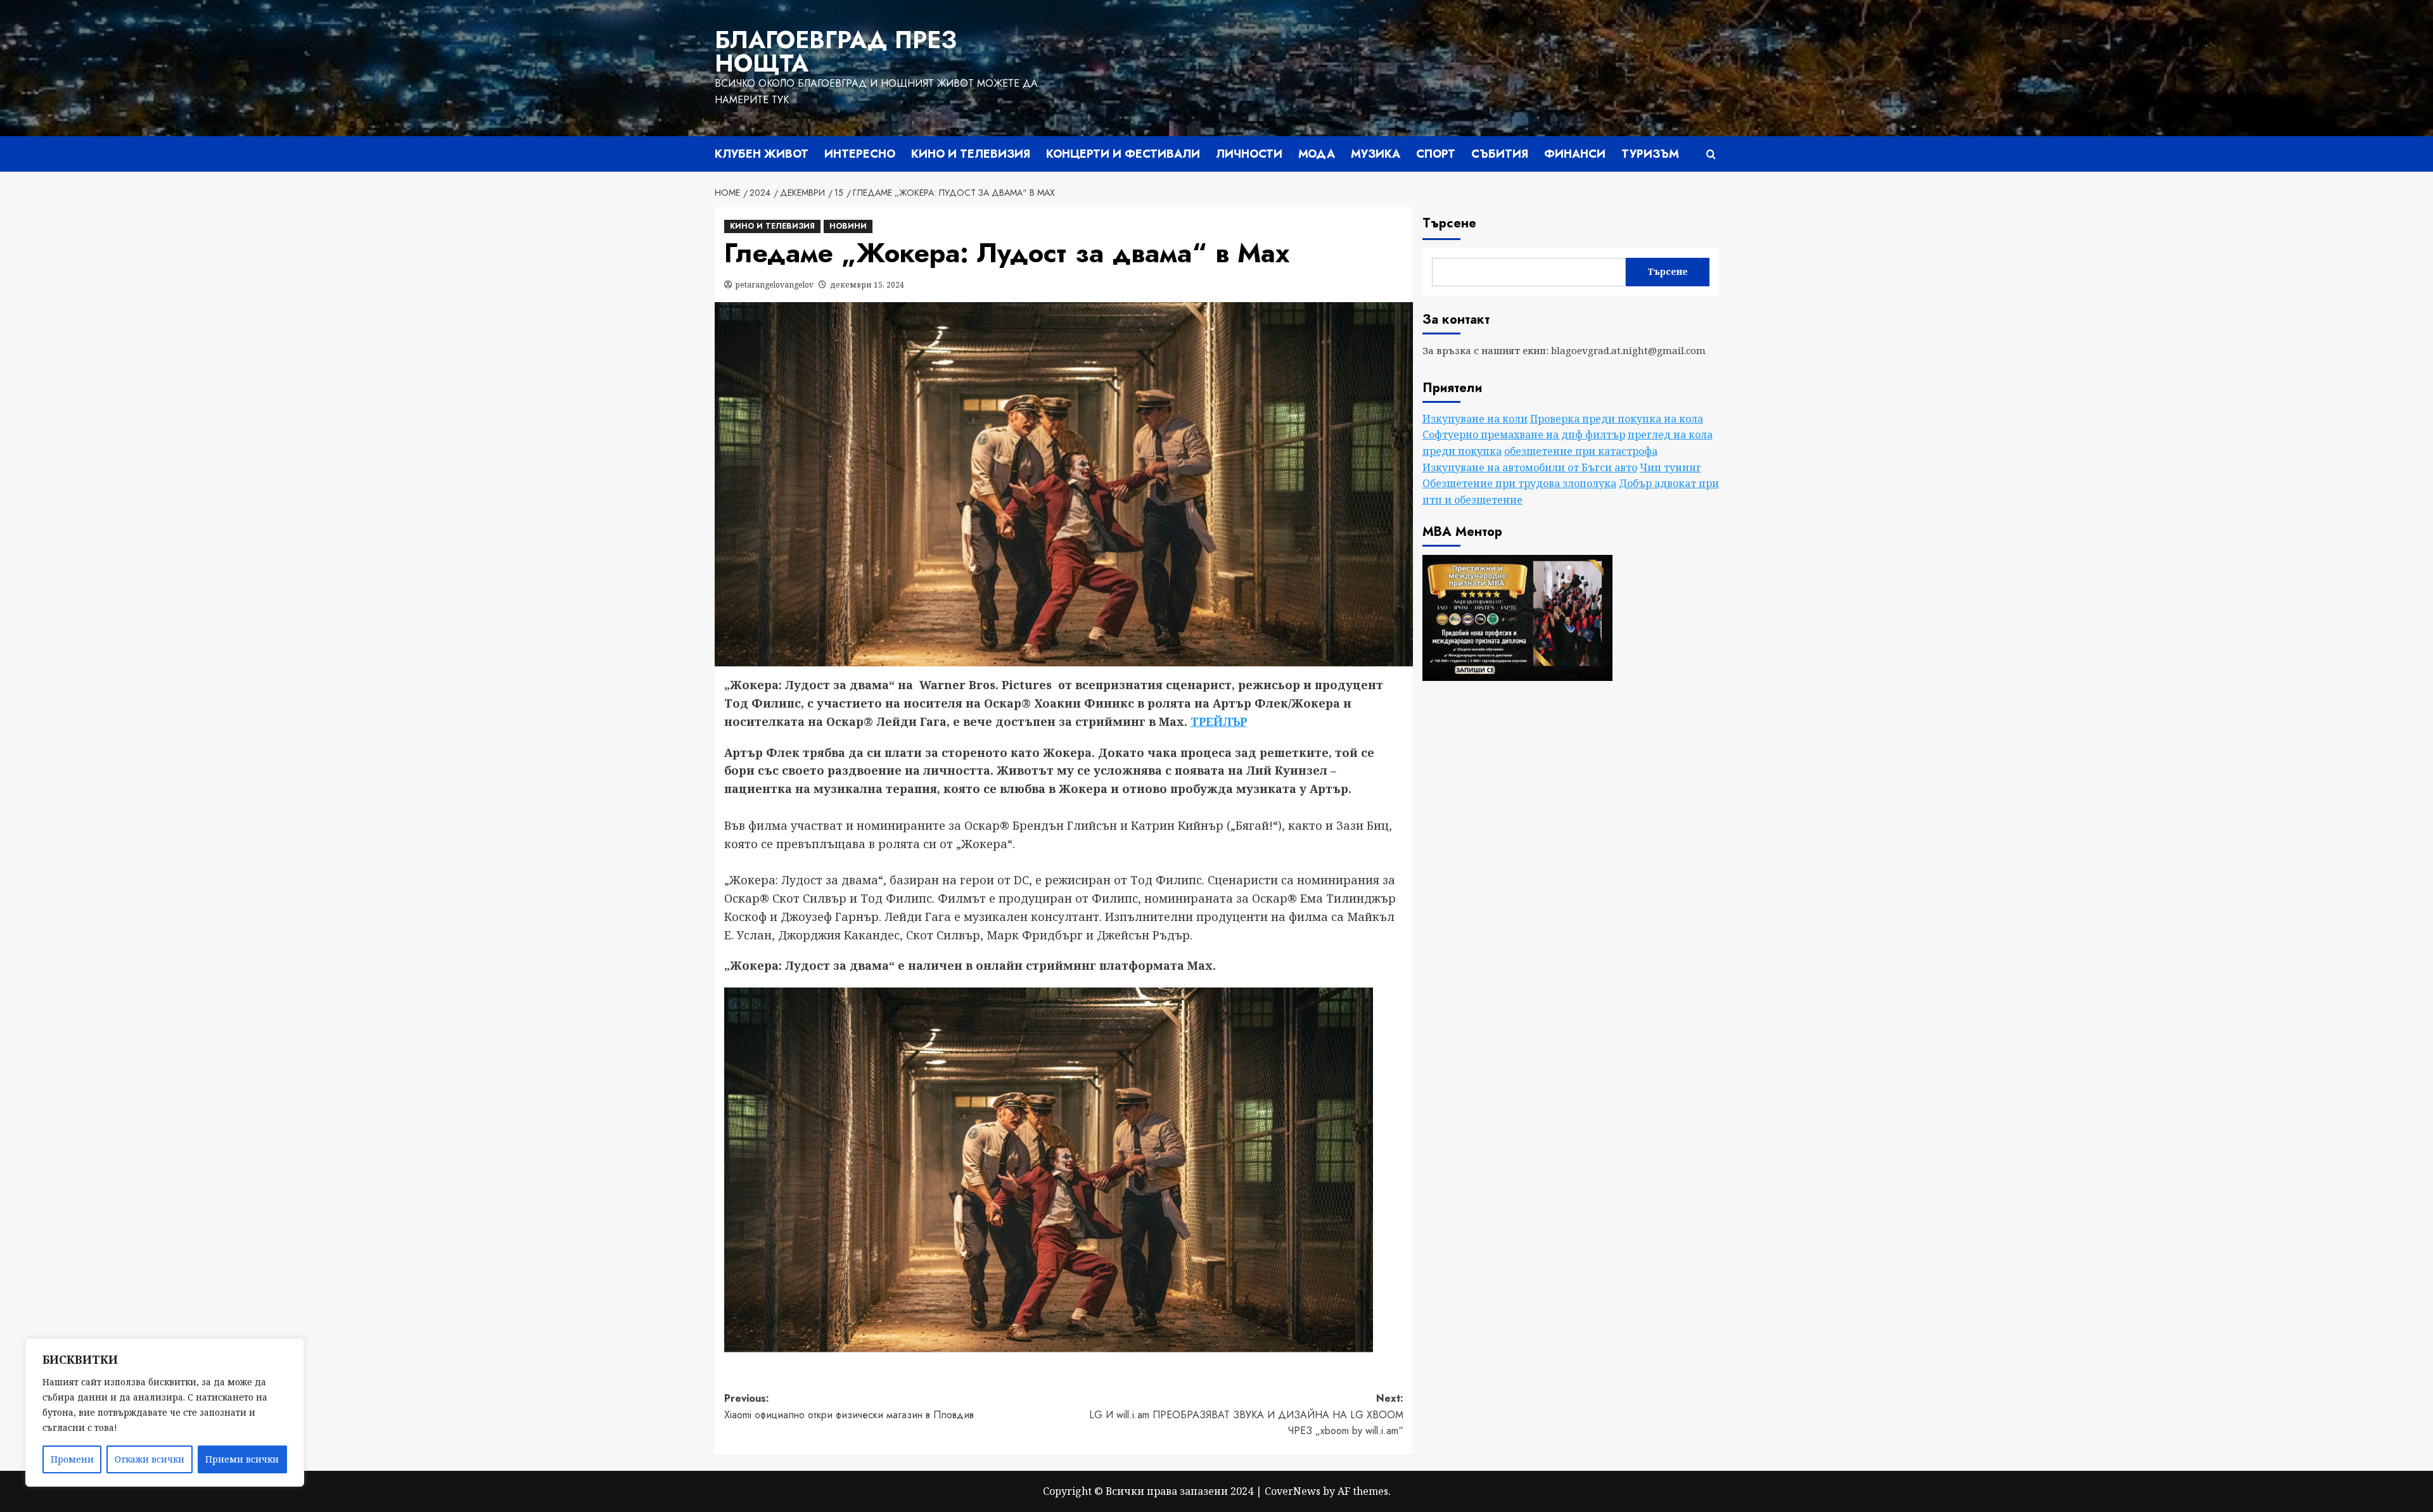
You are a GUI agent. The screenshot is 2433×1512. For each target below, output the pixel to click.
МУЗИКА (1376, 154)
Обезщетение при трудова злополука (1519, 483)
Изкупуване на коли (1475, 419)
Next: (1246, 1414)
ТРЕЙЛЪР (1219, 721)
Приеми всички (242, 1459)
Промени (72, 1459)
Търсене (1449, 223)
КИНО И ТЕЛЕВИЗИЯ (971, 154)
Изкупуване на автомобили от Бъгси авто (1530, 467)
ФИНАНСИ (1575, 154)
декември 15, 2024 (867, 285)
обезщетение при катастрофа (1581, 451)
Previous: (849, 1407)
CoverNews (1293, 1491)
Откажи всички (150, 1459)
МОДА (1317, 154)
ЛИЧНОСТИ (1249, 154)
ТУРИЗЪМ (1650, 154)
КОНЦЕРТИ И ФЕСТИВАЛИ (1123, 154)
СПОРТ (1436, 154)
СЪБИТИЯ (1500, 154)
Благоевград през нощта (836, 52)
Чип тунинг (1670, 467)
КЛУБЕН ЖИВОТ (762, 154)
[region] (165, 1413)
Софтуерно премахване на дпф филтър (1524, 435)
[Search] (1711, 154)
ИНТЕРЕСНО (860, 154)
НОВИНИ (848, 226)
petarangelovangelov (775, 285)
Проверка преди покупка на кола (1617, 419)
